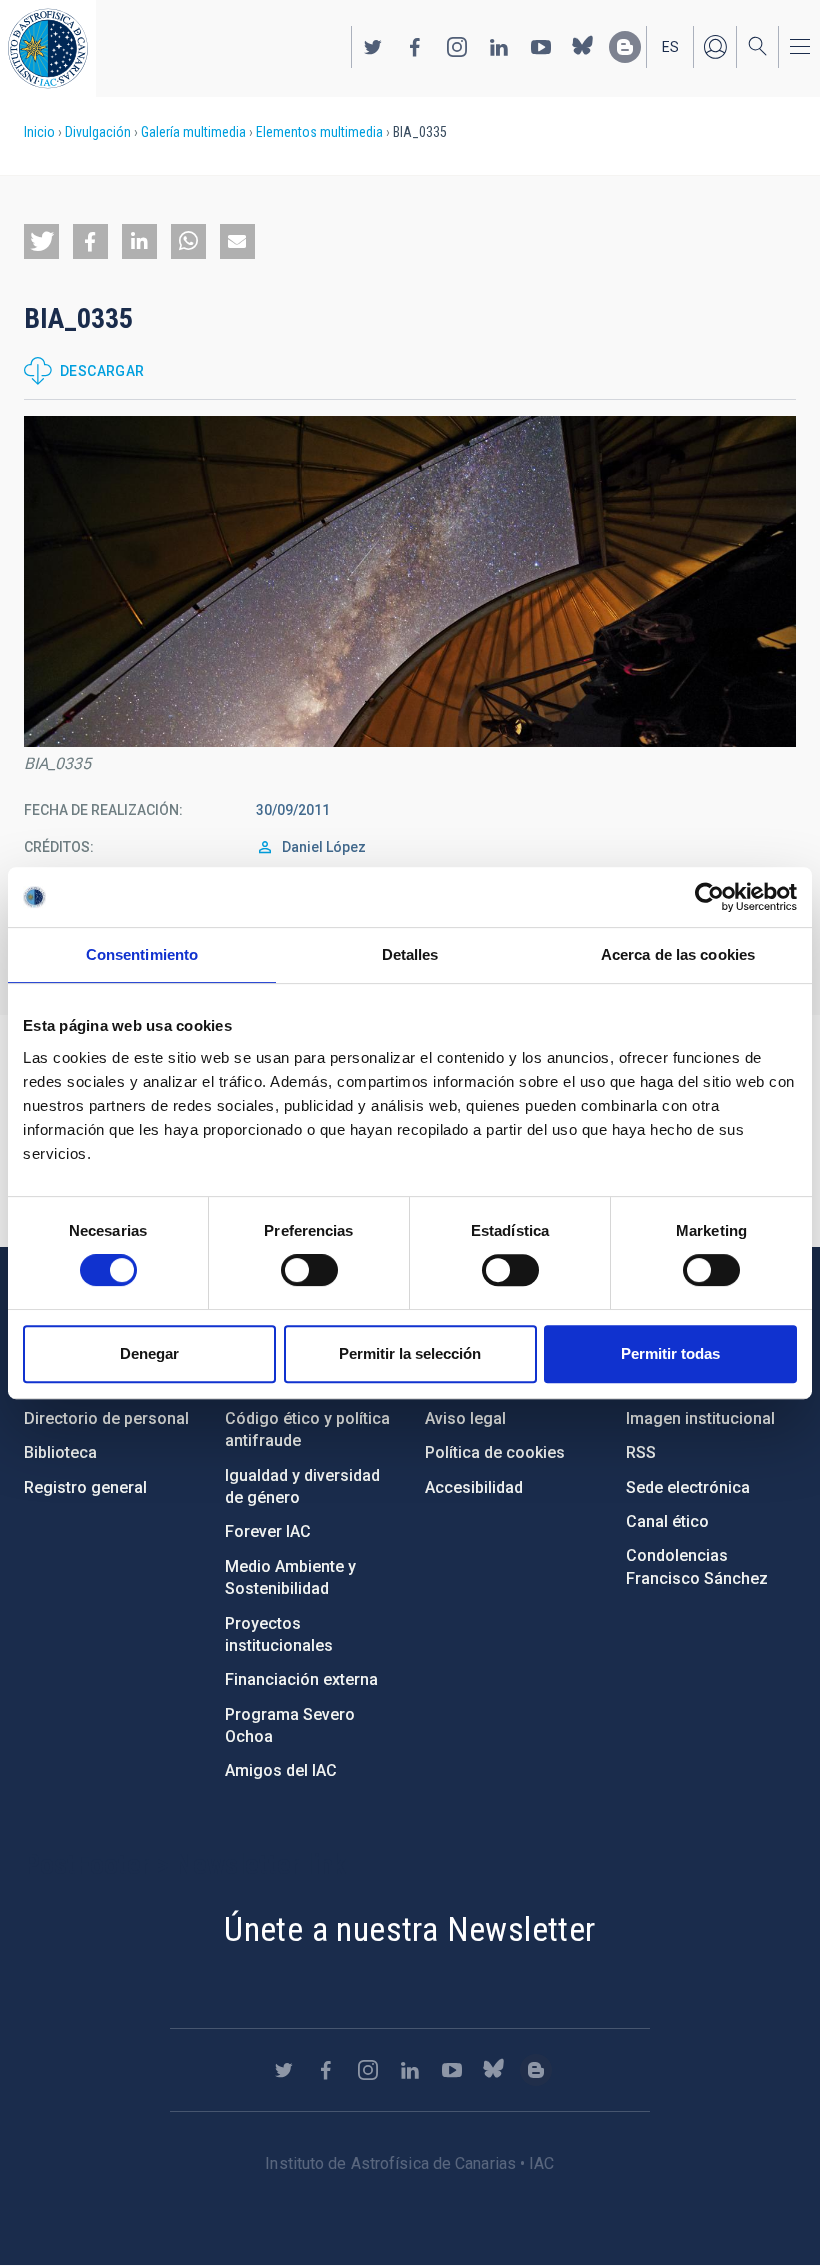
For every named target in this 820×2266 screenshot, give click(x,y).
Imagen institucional (700, 1418)
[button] (41, 241)
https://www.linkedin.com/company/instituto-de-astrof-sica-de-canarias (499, 47)
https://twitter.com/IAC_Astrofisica (373, 47)
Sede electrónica (688, 1487)
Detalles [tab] (410, 954)
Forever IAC (268, 1531)
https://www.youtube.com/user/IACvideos (541, 47)
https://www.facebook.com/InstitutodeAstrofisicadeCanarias (415, 47)
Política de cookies (495, 1452)
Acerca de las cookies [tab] (678, 954)
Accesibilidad (474, 1487)
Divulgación (98, 132)
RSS (641, 1452)
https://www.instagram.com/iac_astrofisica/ (457, 47)
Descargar (102, 371)
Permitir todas (670, 1353)
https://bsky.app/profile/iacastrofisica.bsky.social (583, 47)
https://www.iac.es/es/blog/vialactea (625, 47)
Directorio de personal (106, 1418)
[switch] (309, 1270)
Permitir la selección (410, 1353)
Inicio (39, 132)
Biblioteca (60, 1452)
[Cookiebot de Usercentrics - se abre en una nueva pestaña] (709, 897)
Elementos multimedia (319, 132)
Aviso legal (465, 1418)
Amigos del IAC (281, 1770)
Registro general (85, 1487)
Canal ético (667, 1521)
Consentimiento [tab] (142, 954)
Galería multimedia (193, 132)
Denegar (149, 1353)
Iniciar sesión (715, 47)
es (670, 47)
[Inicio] (48, 48)
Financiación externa (301, 1679)
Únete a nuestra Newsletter (409, 1929)
